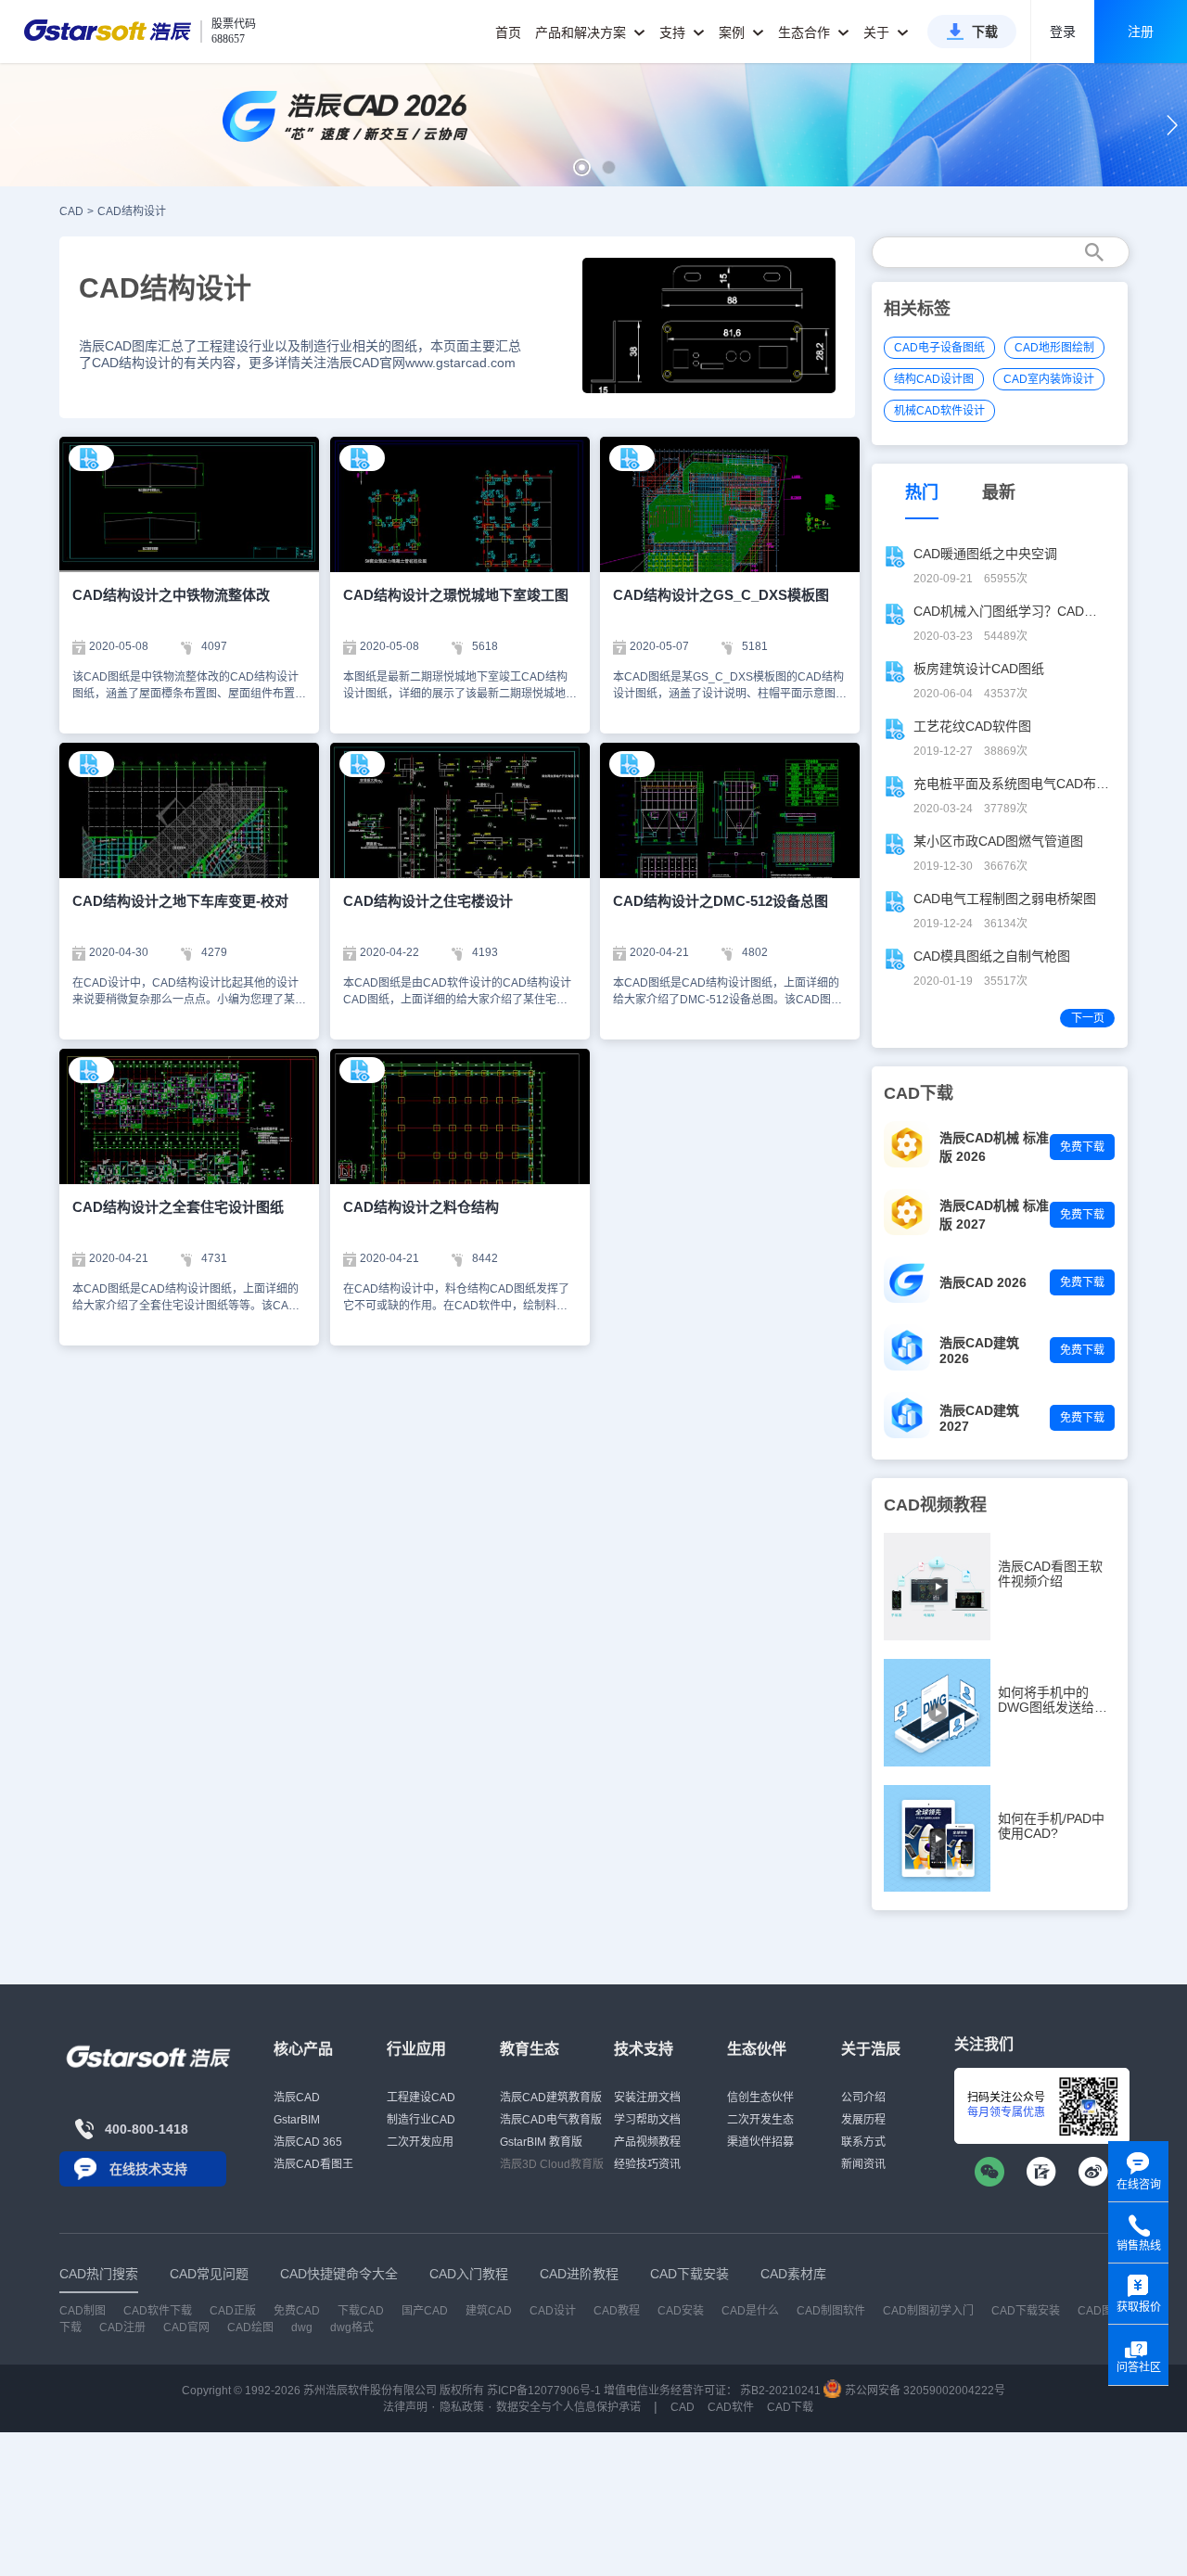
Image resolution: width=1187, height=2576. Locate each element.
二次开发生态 (760, 2120)
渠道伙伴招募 (760, 2142)
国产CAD (425, 2311)
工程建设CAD (421, 2098)
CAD (71, 211)
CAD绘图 (250, 2327)
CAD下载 (790, 2407)
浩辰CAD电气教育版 (551, 2120)
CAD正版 (233, 2311)
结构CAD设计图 (934, 379)
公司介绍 (863, 2098)
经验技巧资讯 (647, 2164)
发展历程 (863, 2120)
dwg (302, 2327)
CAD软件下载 (158, 2311)
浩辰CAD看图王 (313, 2164)
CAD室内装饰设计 (1049, 379)
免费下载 (1082, 1147)
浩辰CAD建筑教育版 (551, 2098)
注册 (1141, 32)
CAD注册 (122, 2327)
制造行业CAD (421, 2120)
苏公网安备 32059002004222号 (924, 2391)
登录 (1063, 32)
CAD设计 (553, 2311)
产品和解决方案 (582, 32)
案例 (734, 32)
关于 (878, 32)
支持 (674, 32)
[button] (582, 167)
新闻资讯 (863, 2164)
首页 (508, 32)
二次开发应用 (420, 2142)
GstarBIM (297, 2120)
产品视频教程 (647, 2142)
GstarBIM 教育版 (541, 2142)
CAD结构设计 (132, 211)
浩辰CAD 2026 (983, 1282)
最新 (999, 492)
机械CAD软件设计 (939, 411)
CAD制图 (83, 2311)
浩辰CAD (297, 2098)
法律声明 (405, 2407)
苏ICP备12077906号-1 (544, 2391)
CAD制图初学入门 (928, 2311)
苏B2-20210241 (780, 2391)
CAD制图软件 (831, 2311)
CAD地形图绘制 (1054, 348)
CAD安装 (681, 2311)
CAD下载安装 (1026, 2311)
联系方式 (863, 2142)
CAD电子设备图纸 (939, 348)
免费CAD (297, 2311)
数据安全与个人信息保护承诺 (568, 2407)
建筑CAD (489, 2311)
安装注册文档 (647, 2098)
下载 (985, 32)
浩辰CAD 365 (308, 2142)
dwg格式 (352, 2327)
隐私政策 (462, 2407)
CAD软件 (731, 2407)
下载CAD (361, 2311)
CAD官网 (186, 2327)
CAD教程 (617, 2311)
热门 (922, 492)
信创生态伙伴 (760, 2098)
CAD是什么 (750, 2311)
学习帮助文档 (647, 2120)
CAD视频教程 (935, 1505)
